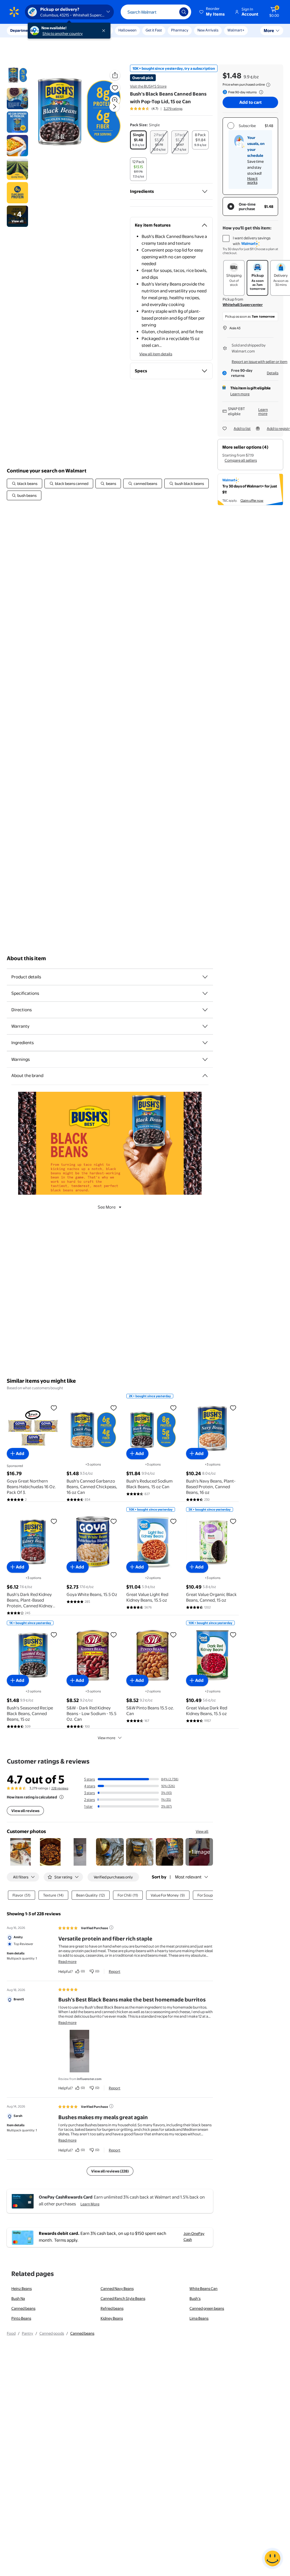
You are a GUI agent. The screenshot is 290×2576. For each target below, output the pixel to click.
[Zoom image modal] (115, 100)
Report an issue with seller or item (260, 362)
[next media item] (114, 107)
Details (273, 373)
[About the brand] (205, 1076)
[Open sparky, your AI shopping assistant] (272, 2558)
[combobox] (156, 12)
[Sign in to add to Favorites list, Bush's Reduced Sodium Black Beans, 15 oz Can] (173, 1408)
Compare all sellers (241, 460)
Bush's (195, 2298)
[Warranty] (205, 1026)
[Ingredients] (205, 191)
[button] (212, 12)
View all (202, 1831)
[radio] (138, 140)
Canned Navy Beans (117, 2288)
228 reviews (60, 1788)
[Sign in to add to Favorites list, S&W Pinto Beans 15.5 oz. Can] (173, 1635)
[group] (156, 109)
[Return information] (260, 92)
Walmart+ (236, 30)
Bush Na (18, 2298)
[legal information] (268, 85)
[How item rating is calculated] (61, 1797)
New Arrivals (208, 30)
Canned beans (23, 2308)
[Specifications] (205, 993)
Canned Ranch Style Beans (123, 2298)
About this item (26, 958)
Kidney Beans (112, 2318)
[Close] (105, 31)
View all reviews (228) (110, 2171)
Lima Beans (199, 2318)
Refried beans (112, 2308)
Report (115, 1971)
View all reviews (25, 1811)
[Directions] (205, 1010)
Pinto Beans (21, 2318)
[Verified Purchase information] (111, 1927)
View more (106, 1738)
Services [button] (57, 30)
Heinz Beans (22, 2288)
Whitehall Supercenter (243, 305)
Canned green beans (207, 2308)
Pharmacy (180, 30)
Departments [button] (22, 30)
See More (107, 1207)
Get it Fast (154, 30)
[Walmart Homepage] (14, 12)
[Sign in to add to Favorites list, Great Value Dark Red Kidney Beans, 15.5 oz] (233, 1635)
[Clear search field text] (171, 12)
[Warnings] (205, 1059)
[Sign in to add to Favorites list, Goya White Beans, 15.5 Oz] (114, 1521)
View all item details (156, 354)
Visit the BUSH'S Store (148, 86)
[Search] (184, 12)
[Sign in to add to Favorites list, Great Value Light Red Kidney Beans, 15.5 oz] (173, 1521)
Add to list (242, 428)
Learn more (240, 394)
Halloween (127, 30)
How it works (252, 180)
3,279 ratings (173, 109)
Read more (67, 1961)
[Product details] (205, 977)
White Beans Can (203, 2288)
